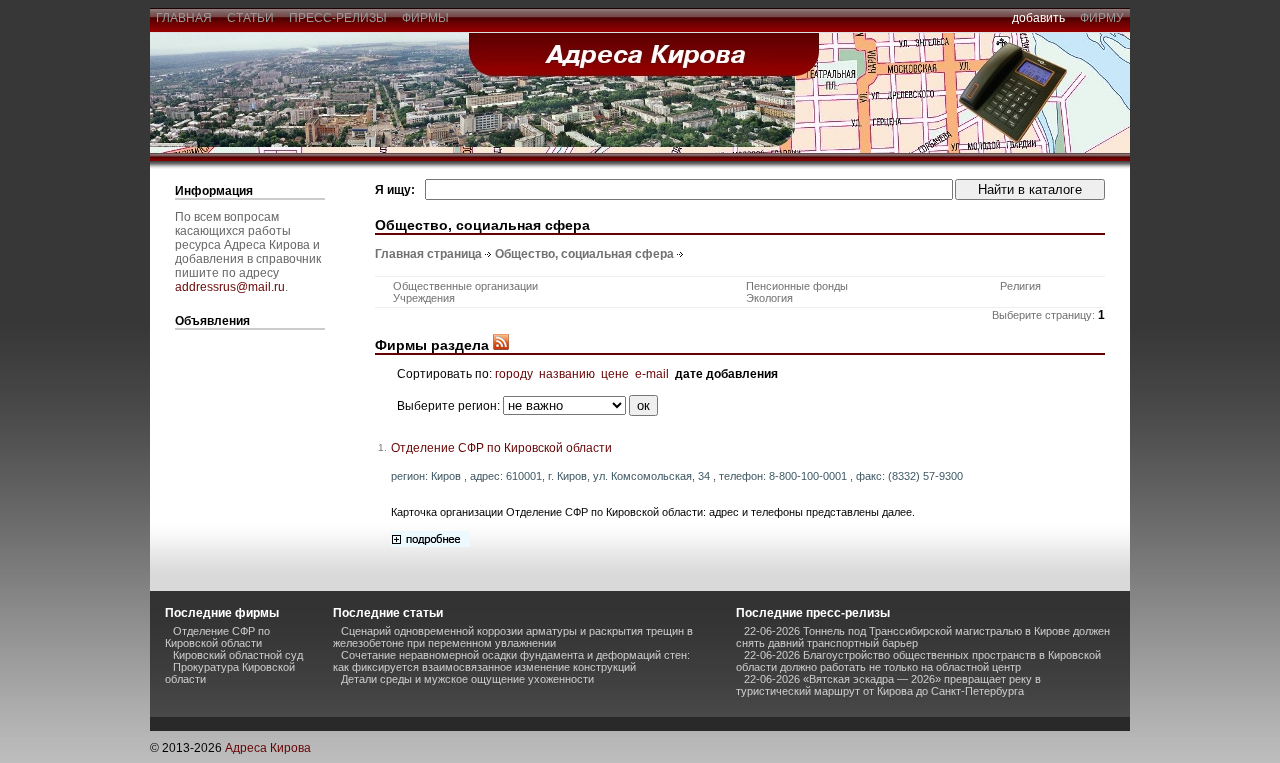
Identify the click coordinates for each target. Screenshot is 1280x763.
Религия (1020, 286)
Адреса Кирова (268, 748)
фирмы (425, 18)
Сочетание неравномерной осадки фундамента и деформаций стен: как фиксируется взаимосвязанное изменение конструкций (511, 661)
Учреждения (424, 298)
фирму (1102, 18)
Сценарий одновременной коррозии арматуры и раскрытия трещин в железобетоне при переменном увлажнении (513, 637)
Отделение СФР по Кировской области (501, 448)
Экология (769, 298)
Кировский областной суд (238, 655)
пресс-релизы (338, 18)
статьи (250, 18)
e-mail (652, 374)
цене (615, 374)
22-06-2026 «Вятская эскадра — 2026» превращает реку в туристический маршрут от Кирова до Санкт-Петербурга (888, 685)
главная (184, 18)
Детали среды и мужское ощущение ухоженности (467, 679)
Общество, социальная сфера (584, 254)
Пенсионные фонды (797, 286)
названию (567, 374)
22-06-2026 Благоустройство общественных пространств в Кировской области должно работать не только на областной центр (918, 661)
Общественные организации (465, 286)
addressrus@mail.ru (230, 287)
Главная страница (428, 254)
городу (514, 374)
